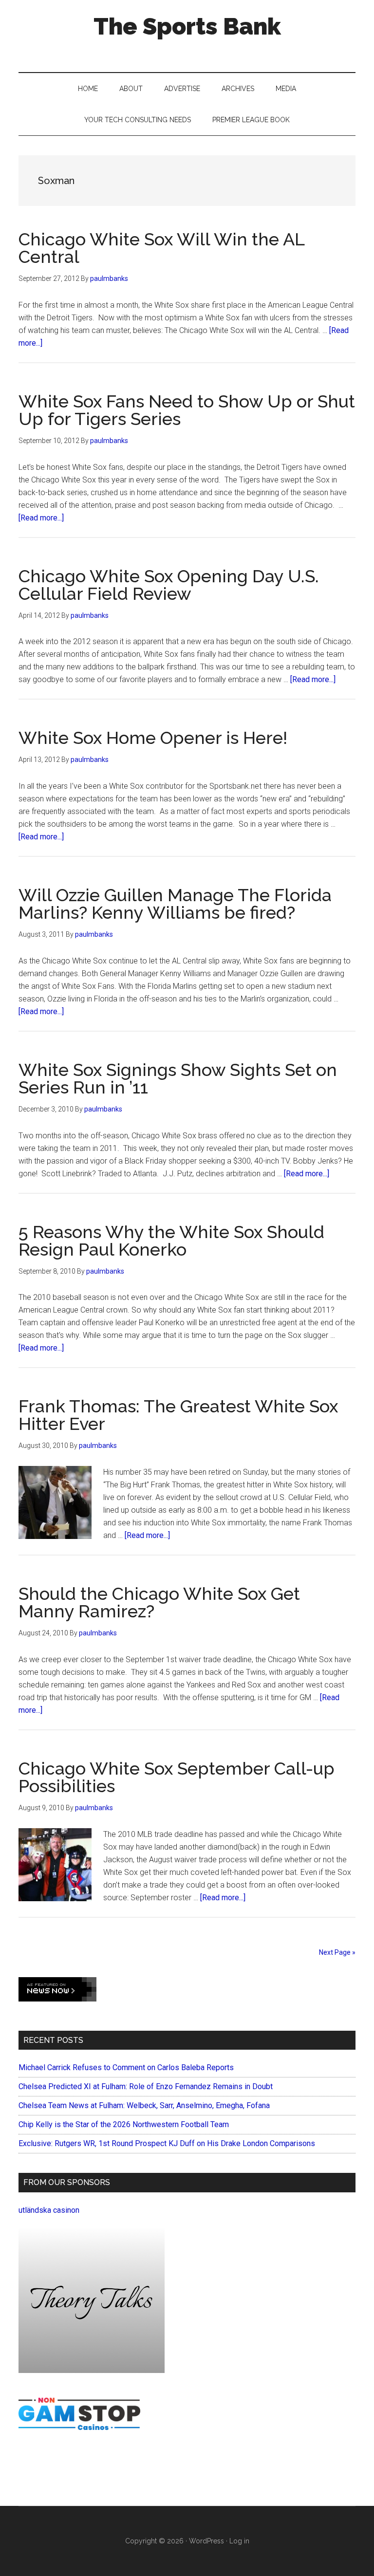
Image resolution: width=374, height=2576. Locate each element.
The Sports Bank (187, 26)
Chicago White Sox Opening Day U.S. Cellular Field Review (169, 585)
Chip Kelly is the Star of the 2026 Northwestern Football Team (124, 2124)
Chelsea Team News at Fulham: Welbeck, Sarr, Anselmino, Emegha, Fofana (144, 2105)
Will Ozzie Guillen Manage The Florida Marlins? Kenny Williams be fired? (175, 904)
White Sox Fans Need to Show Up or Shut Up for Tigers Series (187, 410)
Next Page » (337, 1952)
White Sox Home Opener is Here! (153, 738)
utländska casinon (49, 2210)
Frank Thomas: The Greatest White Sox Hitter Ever (178, 1415)
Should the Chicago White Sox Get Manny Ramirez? (159, 1602)
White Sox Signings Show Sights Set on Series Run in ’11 (178, 1078)
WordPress (206, 2541)
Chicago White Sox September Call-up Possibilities (177, 1777)
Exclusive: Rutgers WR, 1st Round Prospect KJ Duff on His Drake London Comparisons (167, 2143)
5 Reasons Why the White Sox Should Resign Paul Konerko (171, 1241)
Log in (239, 2541)
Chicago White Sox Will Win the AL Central (161, 248)
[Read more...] (41, 518)
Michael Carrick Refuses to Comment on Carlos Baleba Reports (126, 2067)
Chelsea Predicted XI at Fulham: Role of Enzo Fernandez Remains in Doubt (146, 2086)
